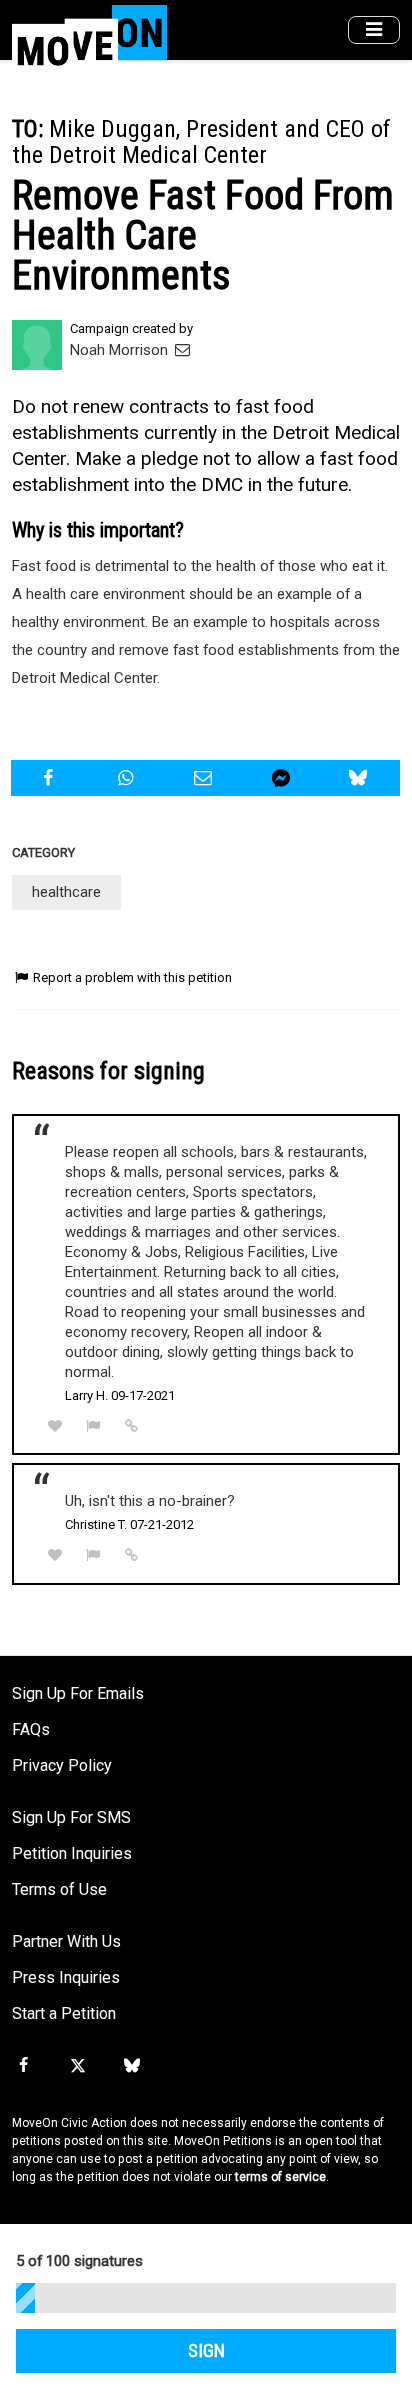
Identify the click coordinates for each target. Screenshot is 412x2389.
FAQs (31, 1729)
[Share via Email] (205, 778)
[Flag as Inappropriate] (94, 1426)
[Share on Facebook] (50, 778)
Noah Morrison (121, 350)
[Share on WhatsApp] (128, 778)
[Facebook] (23, 2066)
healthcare (66, 892)
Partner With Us (66, 1941)
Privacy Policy (62, 1765)
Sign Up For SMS (71, 1817)
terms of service (280, 2177)
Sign (206, 2351)
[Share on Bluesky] (360, 778)
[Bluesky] (132, 2066)
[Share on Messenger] (283, 778)
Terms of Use (59, 1889)
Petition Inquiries (72, 1853)
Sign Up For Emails (78, 1693)
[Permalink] (132, 1426)
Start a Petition (64, 2013)
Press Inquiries (66, 1977)
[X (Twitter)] (77, 2066)
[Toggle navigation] (374, 30)
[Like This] (55, 1426)
